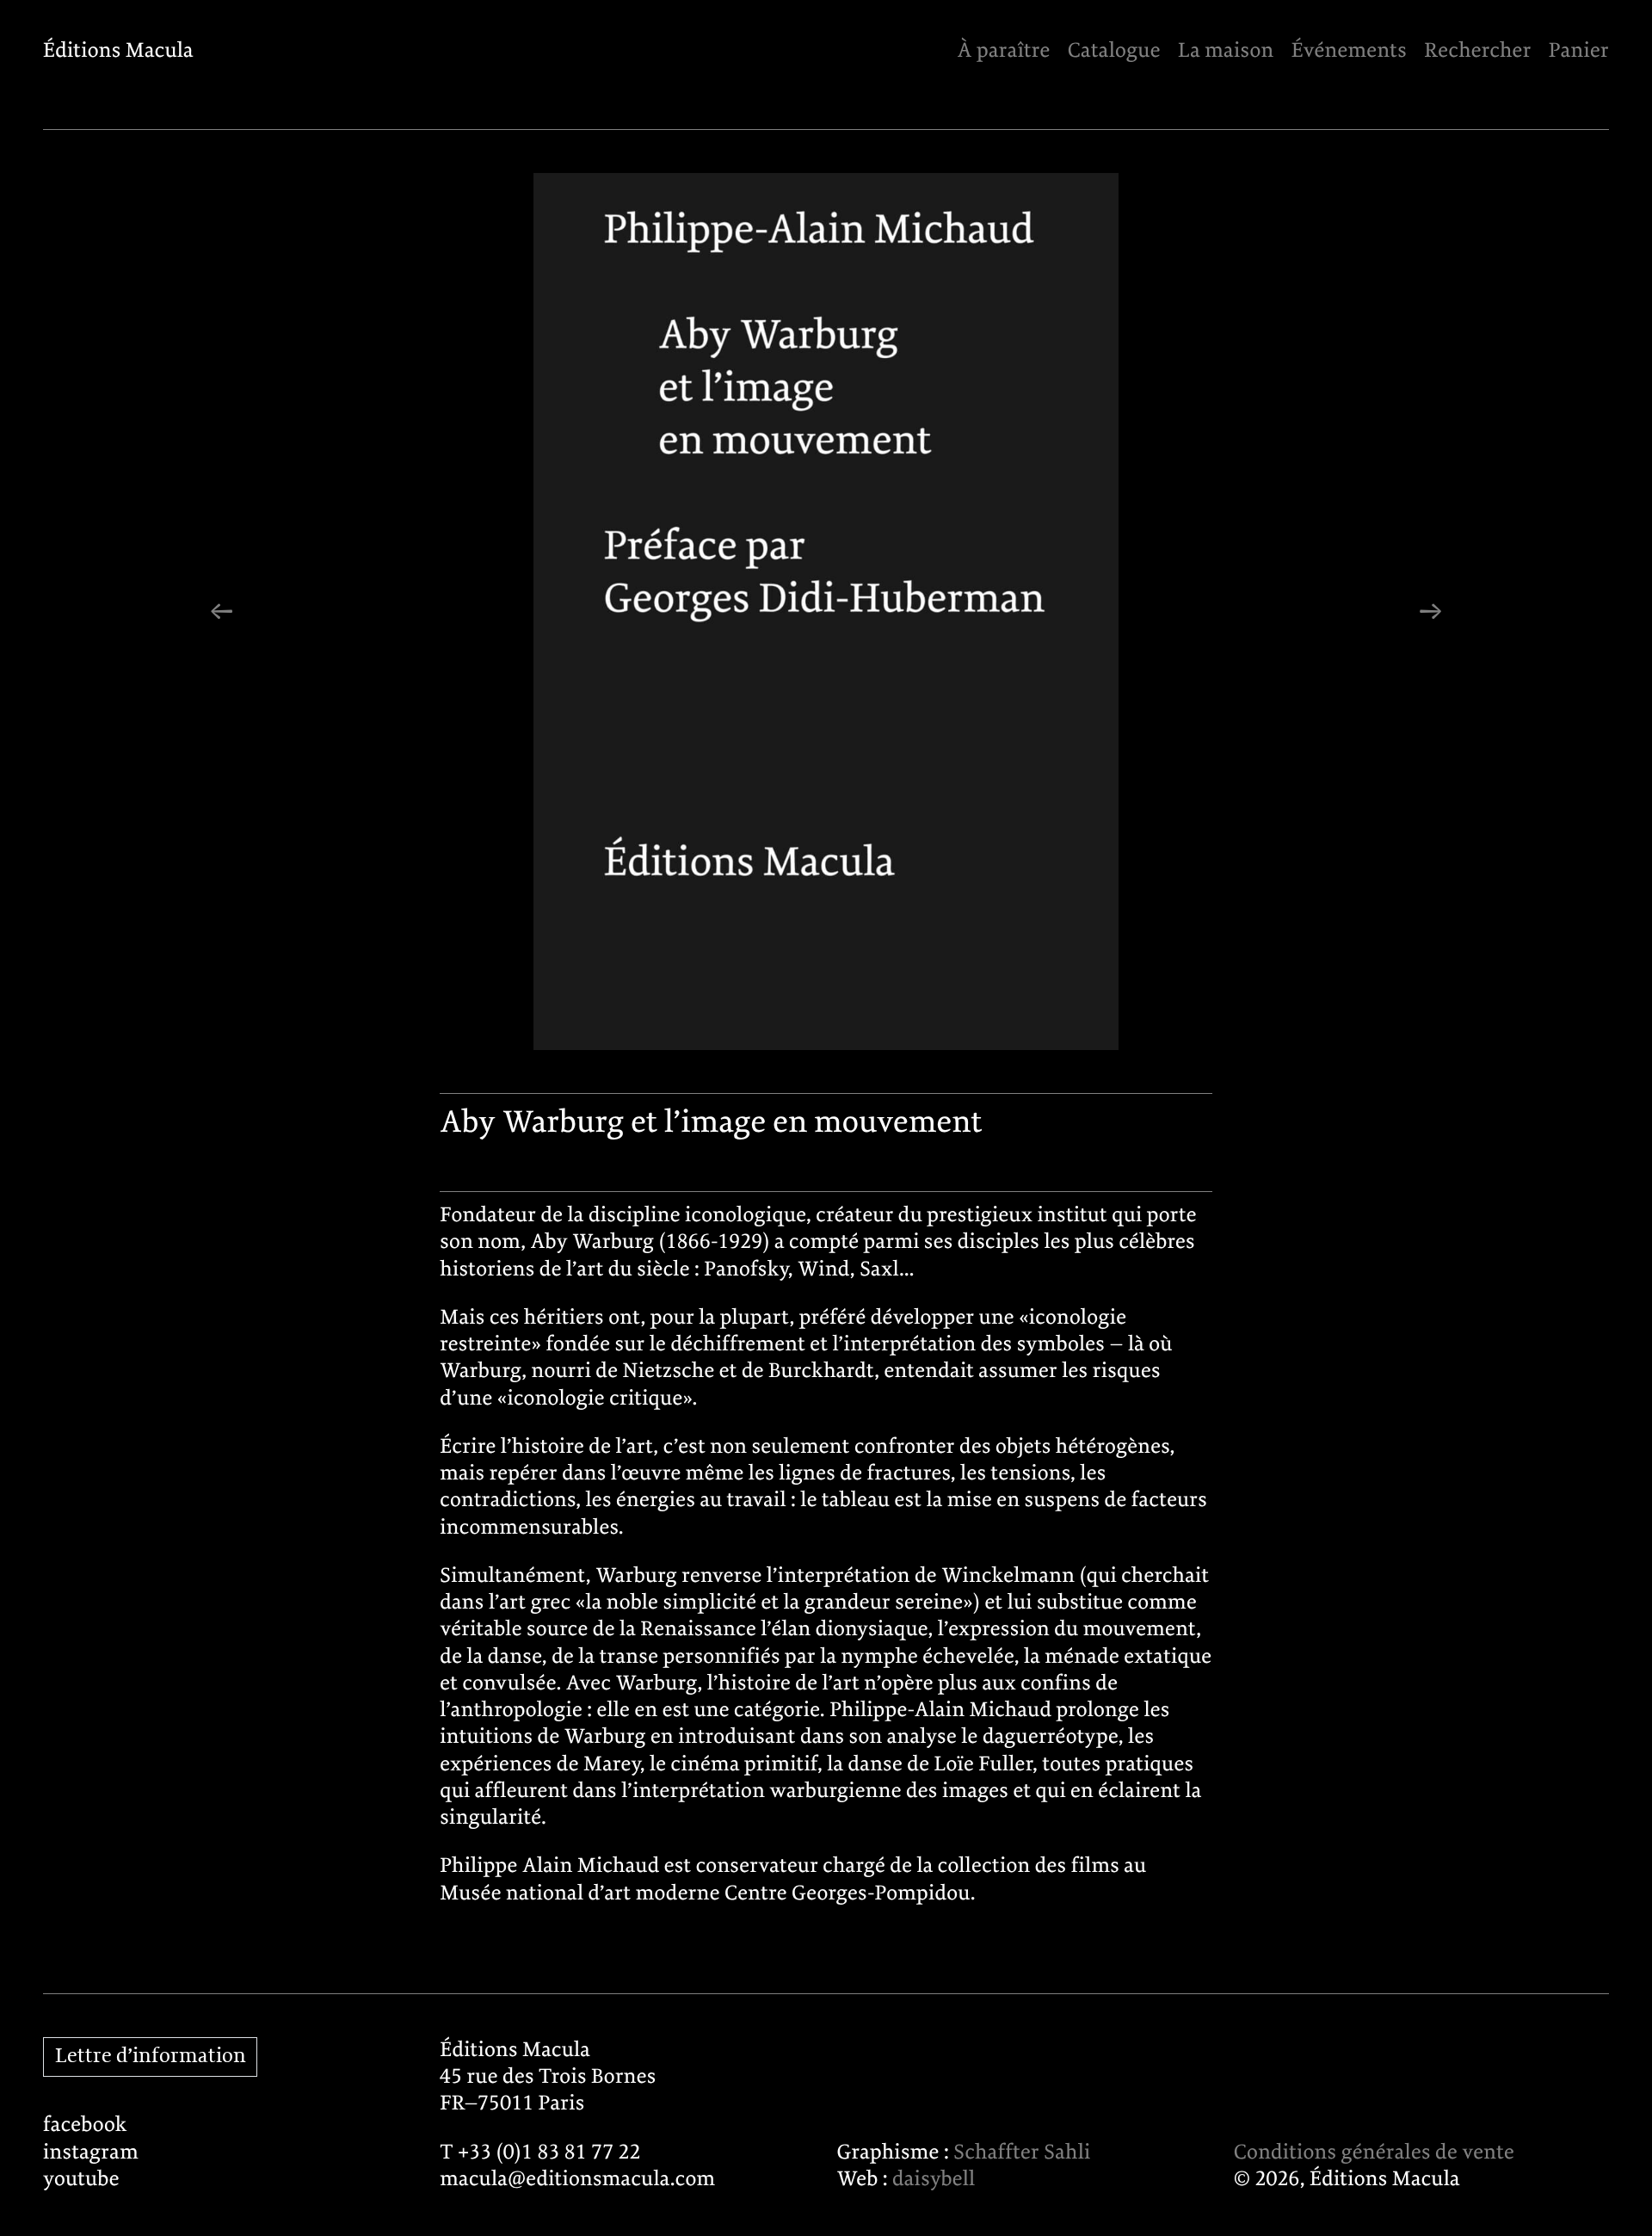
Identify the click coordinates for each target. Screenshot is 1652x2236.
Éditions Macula (118, 51)
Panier (1579, 51)
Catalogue (1114, 51)
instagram (91, 2153)
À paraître (1003, 51)
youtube (81, 2180)
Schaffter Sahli (1022, 2153)
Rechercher (1477, 51)
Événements (1349, 51)
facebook (85, 2125)
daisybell (934, 2180)
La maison (1226, 51)
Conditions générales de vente (1374, 2153)
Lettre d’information (151, 2057)
